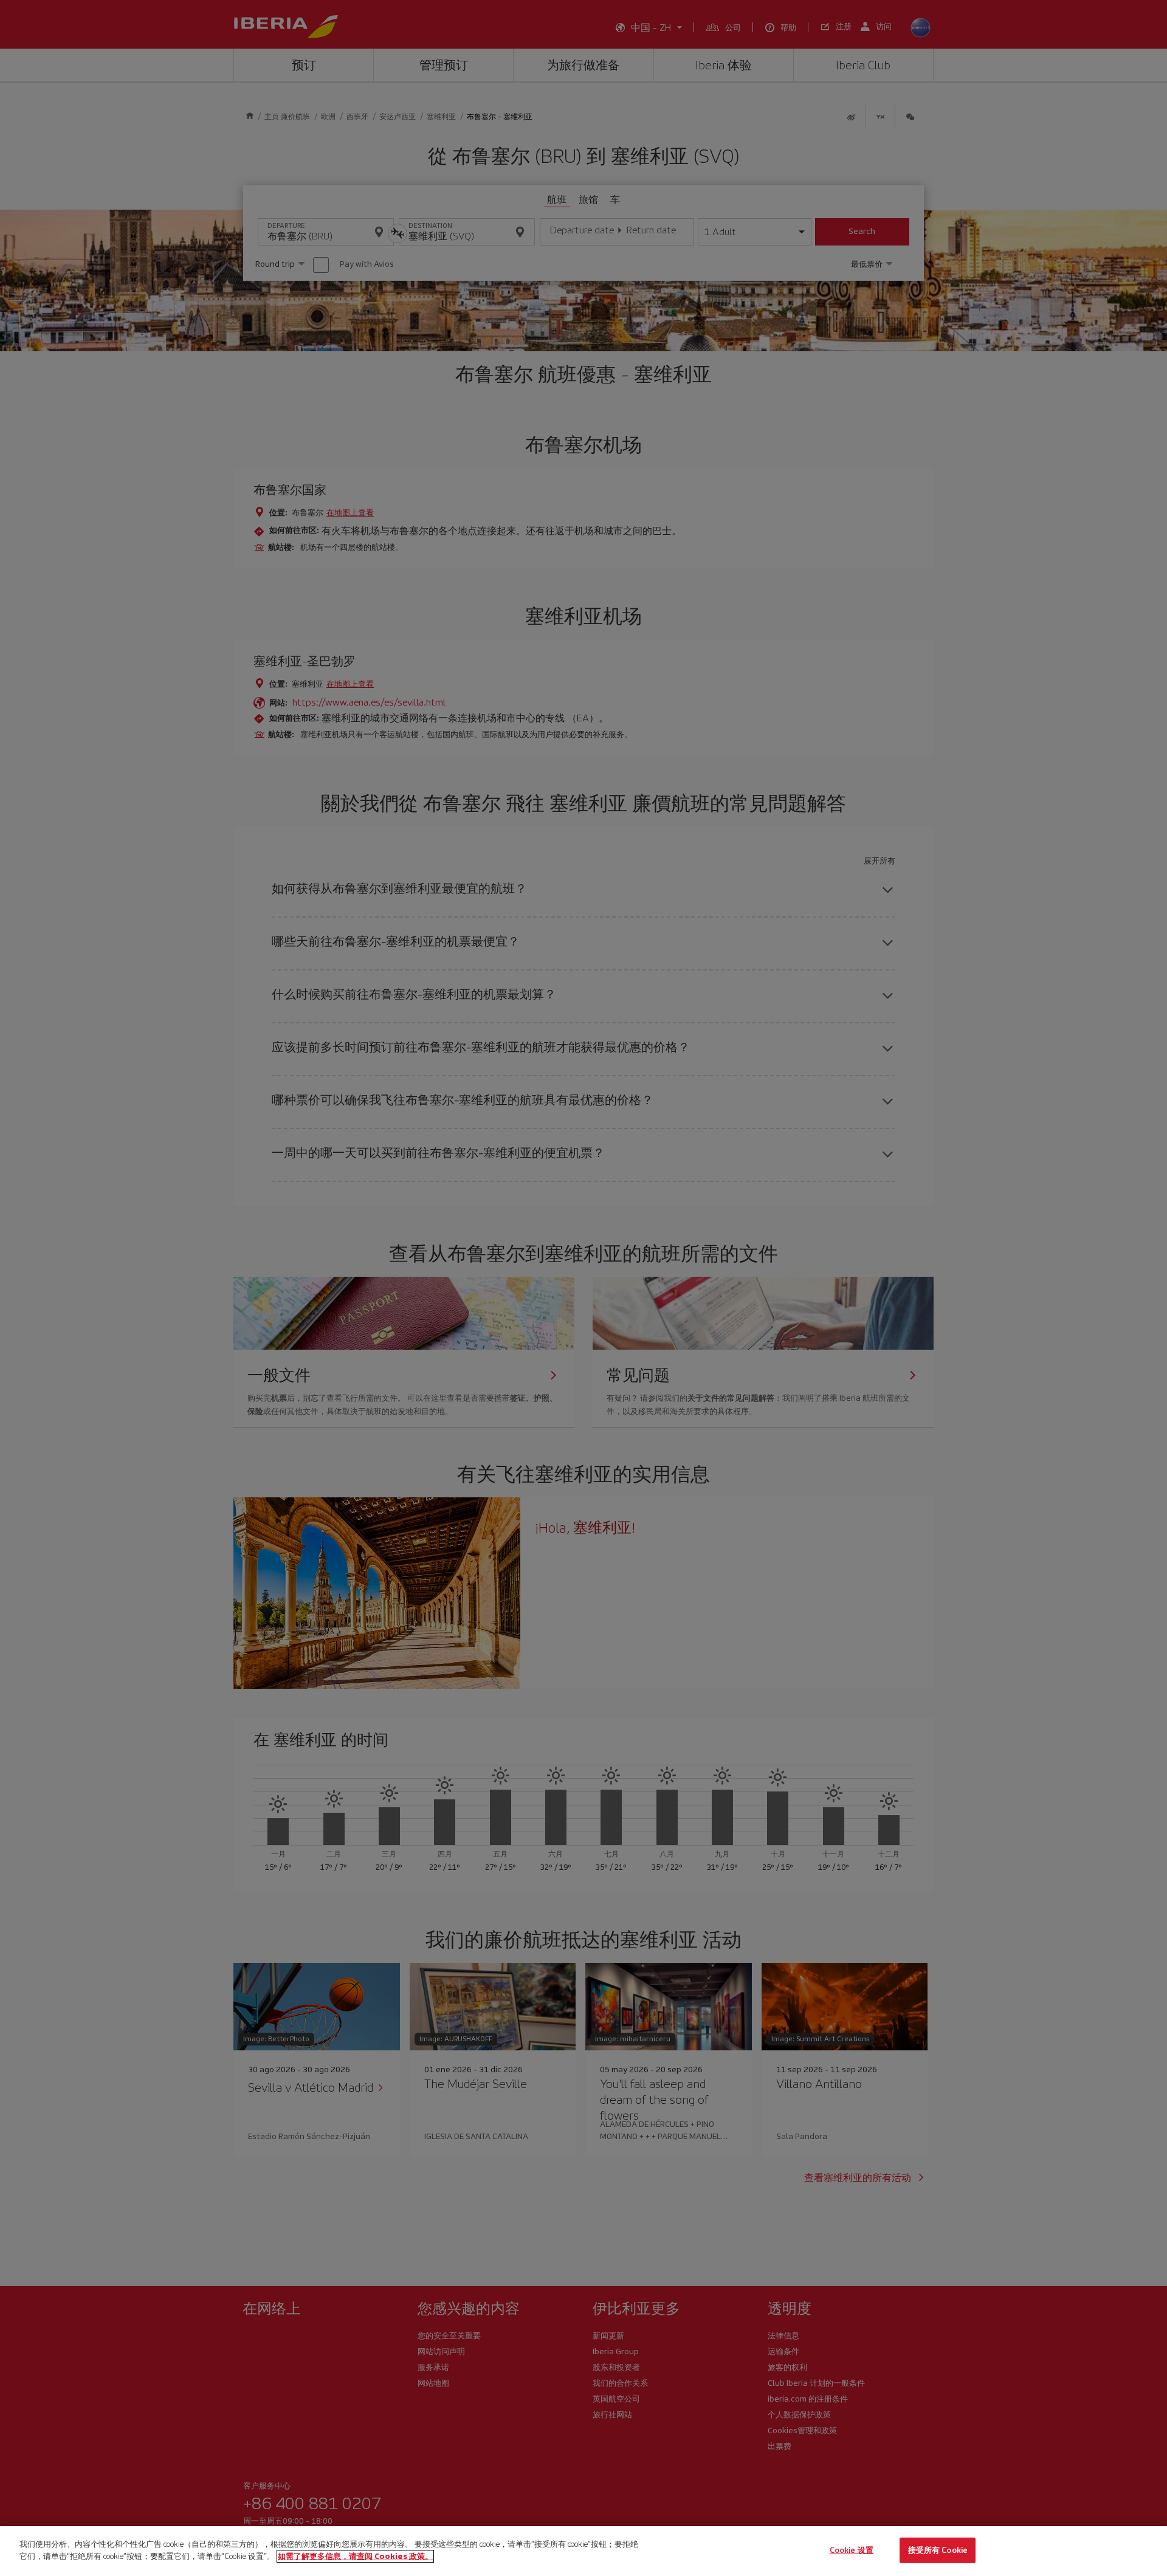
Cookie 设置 (852, 2550)
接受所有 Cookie (938, 2550)
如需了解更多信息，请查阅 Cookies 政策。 (355, 2556)
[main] (583, 2551)
